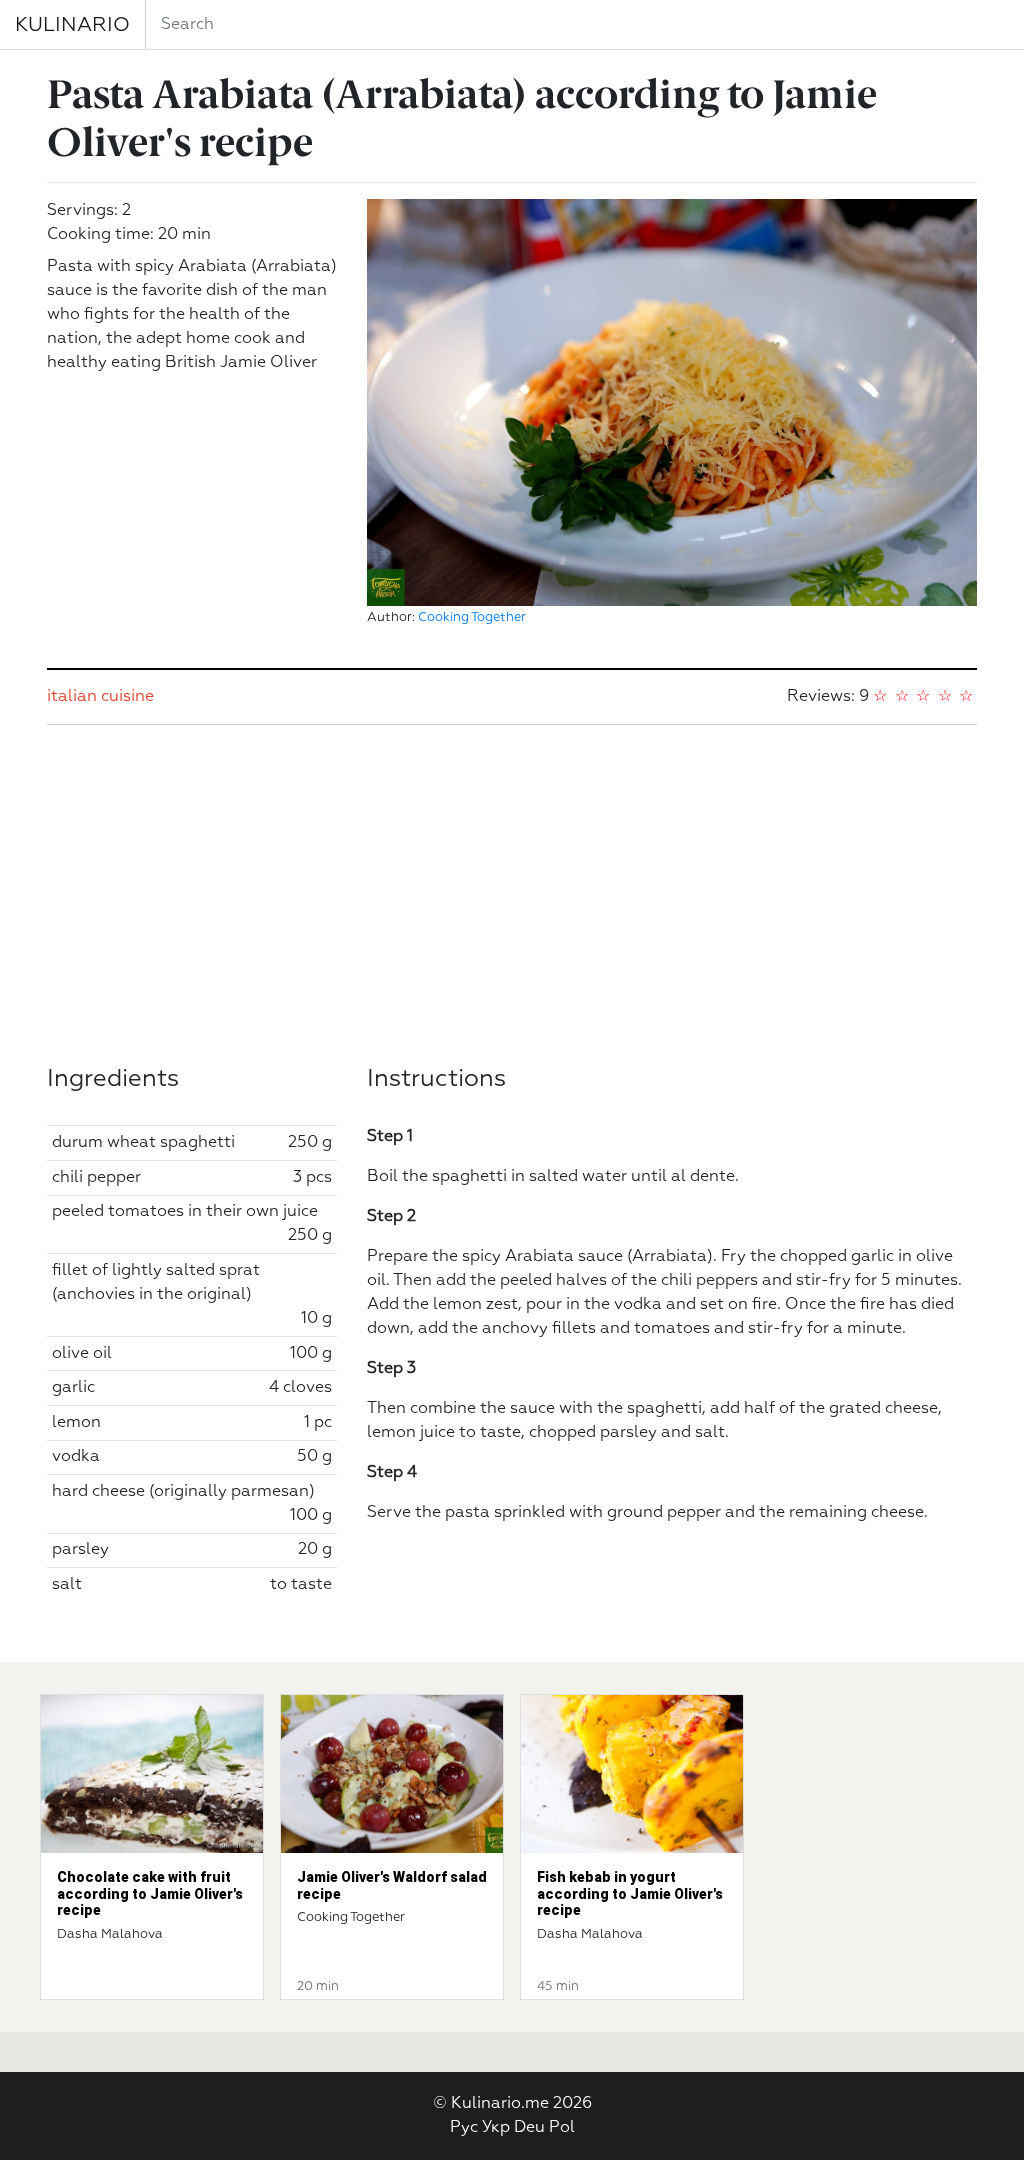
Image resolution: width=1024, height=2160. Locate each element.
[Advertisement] (512, 895)
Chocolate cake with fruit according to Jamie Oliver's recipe (150, 1894)
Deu (529, 2128)
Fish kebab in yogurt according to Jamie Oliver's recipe (630, 1894)
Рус (464, 2128)
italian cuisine (100, 697)
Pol (562, 2128)
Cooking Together (472, 617)
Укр (496, 2128)
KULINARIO (72, 25)
